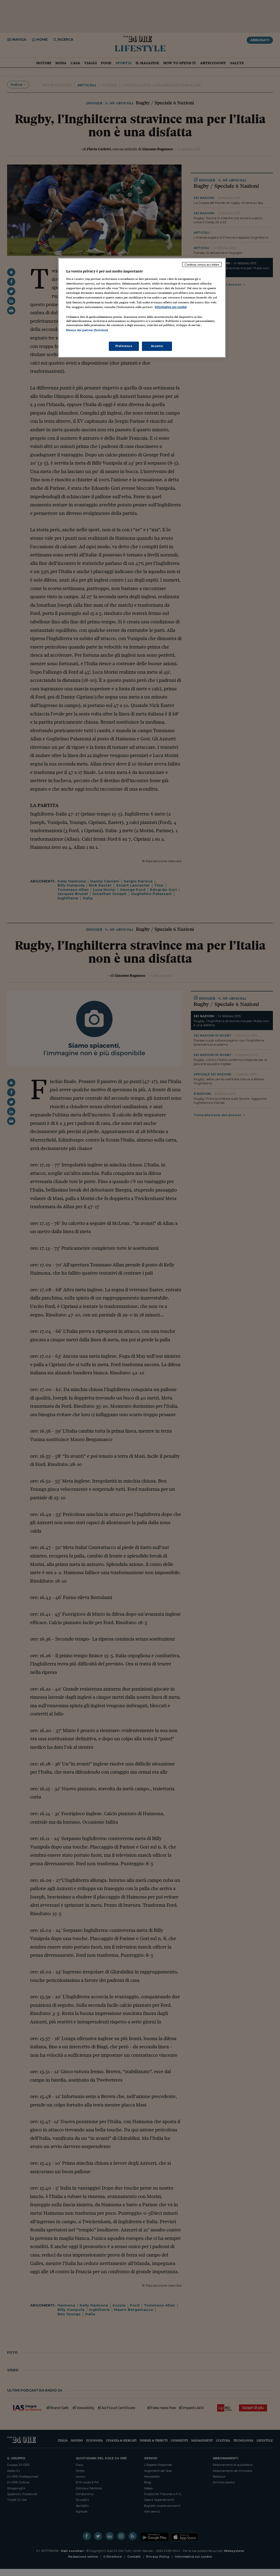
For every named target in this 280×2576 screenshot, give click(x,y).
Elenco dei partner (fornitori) (87, 330)
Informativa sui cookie (171, 307)
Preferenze (124, 346)
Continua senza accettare (202, 265)
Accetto (157, 346)
